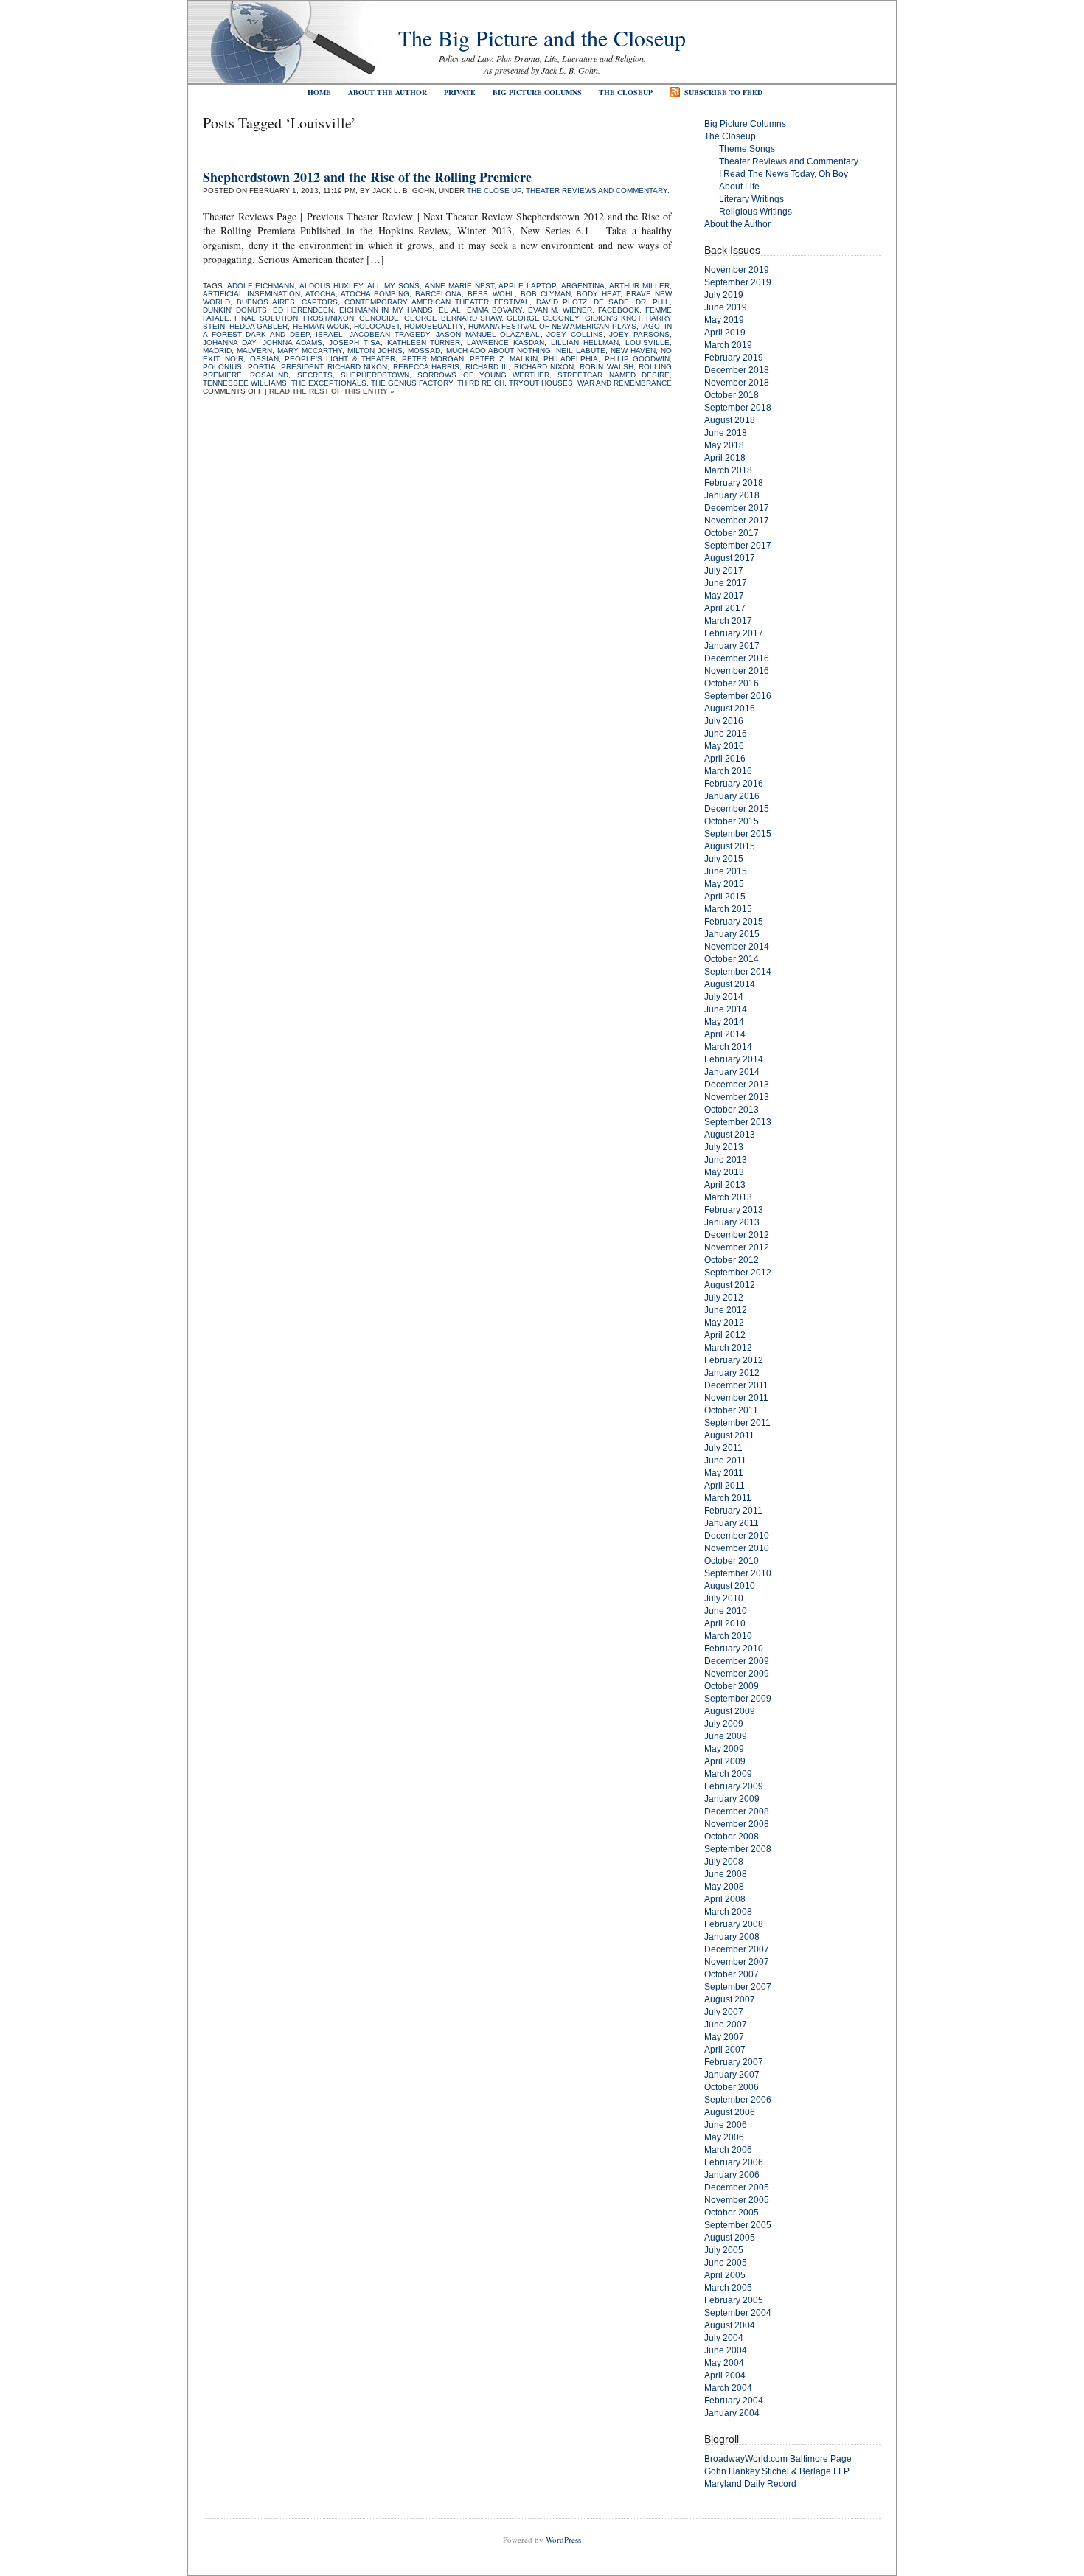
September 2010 (738, 1573)
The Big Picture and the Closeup (542, 38)
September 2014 (738, 972)
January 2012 (732, 1373)
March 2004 (728, 2388)
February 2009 (734, 1786)
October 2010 (732, 1561)
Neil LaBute (581, 351)
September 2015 (738, 834)
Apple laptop (527, 286)
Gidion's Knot (613, 318)
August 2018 (730, 420)
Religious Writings (755, 212)
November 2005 (737, 2200)
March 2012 (728, 1348)
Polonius (222, 367)
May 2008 (724, 1887)
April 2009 (725, 1761)
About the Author (388, 92)
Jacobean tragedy (390, 334)
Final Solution (266, 318)
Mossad (424, 351)
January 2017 (732, 646)
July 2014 (724, 997)
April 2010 (725, 1623)
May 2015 (724, 884)
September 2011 (737, 1423)
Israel (329, 334)
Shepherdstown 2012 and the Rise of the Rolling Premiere (367, 177)
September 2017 (738, 546)
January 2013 (732, 1222)
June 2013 (726, 1160)
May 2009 (724, 1749)
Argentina (583, 286)
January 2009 (732, 1799)
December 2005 (737, 2187)
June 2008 (726, 1874)
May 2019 (724, 320)
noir (234, 359)
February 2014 (734, 1059)
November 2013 (737, 1097)
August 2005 (730, 2238)
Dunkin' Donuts (235, 310)
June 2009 (726, 1736)
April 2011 (725, 1486)
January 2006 (732, 2175)
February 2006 (734, 2162)
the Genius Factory (412, 383)
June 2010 (726, 1611)
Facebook (619, 310)
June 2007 (726, 2025)
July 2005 (724, 2250)
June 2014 (726, 1009)
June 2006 (726, 2125)
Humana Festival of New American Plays (552, 326)
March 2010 (728, 1636)
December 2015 (737, 809)
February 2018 (734, 483)
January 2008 (732, 1937)
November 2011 (736, 1398)
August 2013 (730, 1135)
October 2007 (732, 1974)
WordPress (563, 2540)
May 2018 (724, 445)
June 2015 (726, 871)
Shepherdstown (375, 375)
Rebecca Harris (427, 367)
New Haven (633, 351)
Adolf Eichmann (261, 286)
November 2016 (737, 671)
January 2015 (732, 934)
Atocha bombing (375, 294)
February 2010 (734, 1649)
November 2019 (737, 270)
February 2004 (734, 2401)
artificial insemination (251, 294)
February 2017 (734, 633)
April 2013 (725, 1185)
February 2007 (734, 2062)
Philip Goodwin (637, 359)
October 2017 (732, 533)
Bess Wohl (491, 294)
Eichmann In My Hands (386, 310)
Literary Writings (751, 199)
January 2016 (732, 796)
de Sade (611, 302)
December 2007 (737, 1949)
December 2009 (737, 1661)
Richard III (487, 367)
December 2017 (737, 508)
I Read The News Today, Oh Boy (784, 174)
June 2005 (726, 2263)
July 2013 (724, 1147)
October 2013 (732, 1110)
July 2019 (724, 295)
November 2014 (737, 947)
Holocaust (377, 326)
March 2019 (728, 345)
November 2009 (737, 1674)
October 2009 (732, 1686)
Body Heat (598, 294)
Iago (650, 326)
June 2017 (726, 583)
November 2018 (737, 383)
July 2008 (724, 1862)
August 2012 (730, 1285)
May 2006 (724, 2137)
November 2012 (737, 1247)
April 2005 (725, 2275)
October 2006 (732, 2087)
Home (319, 92)
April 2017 (725, 608)
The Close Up (494, 191)
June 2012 (726, 1310)
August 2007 (730, 1999)
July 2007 (724, 2012)
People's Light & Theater (340, 359)
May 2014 (724, 1022)
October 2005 (732, 2213)
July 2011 (723, 1448)
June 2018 (726, 433)
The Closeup (626, 92)
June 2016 (726, 734)
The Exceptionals (329, 383)
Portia (262, 367)
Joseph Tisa (355, 342)
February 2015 (734, 922)
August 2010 (730, 1586)
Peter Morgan (433, 359)
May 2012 (724, 1323)
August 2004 (730, 2325)
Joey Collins (575, 334)
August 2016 (730, 709)
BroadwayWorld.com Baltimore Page (778, 2459)
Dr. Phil (653, 302)
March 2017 (728, 621)
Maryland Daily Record (750, 2484)
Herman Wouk (321, 326)
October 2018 (732, 395)
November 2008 (737, 1824)
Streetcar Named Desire (614, 375)
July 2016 (724, 721)
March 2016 (728, 771)
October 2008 (732, 1837)
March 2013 (728, 1197)
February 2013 (734, 1210)
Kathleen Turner (424, 342)
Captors (320, 302)
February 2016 (734, 784)
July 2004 (724, 2338)
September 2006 (738, 2100)
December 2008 (737, 1811)
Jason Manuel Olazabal (488, 334)
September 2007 (738, 1987)
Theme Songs (747, 149)
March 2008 (728, 1912)
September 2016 (738, 696)
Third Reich (481, 383)
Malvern (254, 351)
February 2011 (733, 1511)
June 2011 (725, 1461)
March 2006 (728, 2150)
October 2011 (731, 1410)
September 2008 (738, 1849)
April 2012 (725, 1335)
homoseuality (434, 326)
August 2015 (730, 846)
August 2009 (730, 1711)
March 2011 (728, 1498)
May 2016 (724, 746)
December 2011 (736, 1385)
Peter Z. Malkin (504, 359)
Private (460, 92)
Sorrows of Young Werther (483, 375)
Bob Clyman (546, 294)
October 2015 (732, 821)
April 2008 (725, 1899)
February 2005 (734, 2300)
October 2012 (732, 1260)
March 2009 (728, 1774)
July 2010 (724, 1598)
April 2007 (725, 2050)
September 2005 (738, 2225)
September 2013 (738, 1122)
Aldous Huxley (331, 286)
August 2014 (730, 984)
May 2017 (724, 596)
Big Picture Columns (537, 92)
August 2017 (730, 558)
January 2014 (732, 1072)
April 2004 (725, 2375)
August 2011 (729, 1435)
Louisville (647, 342)
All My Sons (393, 286)
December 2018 (737, 370)
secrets (315, 375)
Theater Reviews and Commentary (597, 191)
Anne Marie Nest (459, 286)
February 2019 (734, 358)
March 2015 (728, 909)
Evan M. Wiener (560, 310)
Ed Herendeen (303, 310)
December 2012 (737, 1235)
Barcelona (438, 294)
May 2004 (724, 2363)
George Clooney (543, 318)
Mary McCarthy (310, 351)
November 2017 (737, 521)
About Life (739, 187)
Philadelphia (571, 359)
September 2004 (738, 2313)
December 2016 (737, 658)
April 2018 (725, 458)
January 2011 (732, 1523)
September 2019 (738, 282)
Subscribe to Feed (723, 92)
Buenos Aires (266, 302)
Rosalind (269, 375)
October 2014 (732, 959)
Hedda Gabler (258, 326)
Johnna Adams (292, 342)
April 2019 (725, 333)
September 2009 (738, 1699)
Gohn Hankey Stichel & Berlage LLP (777, 2471)
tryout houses (541, 383)
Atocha (320, 294)
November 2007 (737, 1962)
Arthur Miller (639, 286)
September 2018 (738, 408)
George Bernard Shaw (453, 318)
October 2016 (732, 683)
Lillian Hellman (585, 342)
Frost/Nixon (329, 318)
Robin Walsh (607, 367)
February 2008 (734, 1924)
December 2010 (737, 1536)
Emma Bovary (494, 310)
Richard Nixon (544, 367)
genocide (379, 318)
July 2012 (724, 1298)
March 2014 (728, 1047)
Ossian (264, 359)
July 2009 (724, 1724)
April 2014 (725, 1034)
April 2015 (725, 897)
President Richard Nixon (334, 367)
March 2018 (728, 470)
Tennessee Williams (245, 383)
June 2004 (726, 2350)
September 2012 (738, 1273)
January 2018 (732, 495)
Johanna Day (229, 342)
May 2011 (724, 1473)
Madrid (217, 351)
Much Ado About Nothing (498, 351)
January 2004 (732, 2413)
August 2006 (730, 2112)
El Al (450, 310)
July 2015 (724, 859)
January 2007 (732, 2075)
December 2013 (737, 1085)
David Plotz (562, 302)
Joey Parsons (639, 334)
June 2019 (726, 307)
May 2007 (724, 2037)
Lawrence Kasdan (505, 342)
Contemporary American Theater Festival (437, 302)
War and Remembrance (625, 383)
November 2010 (737, 1548)
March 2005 (728, 2288)
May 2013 (724, 1172)
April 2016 (725, 759)
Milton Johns (375, 351)
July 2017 (724, 571)
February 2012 (734, 1360)
